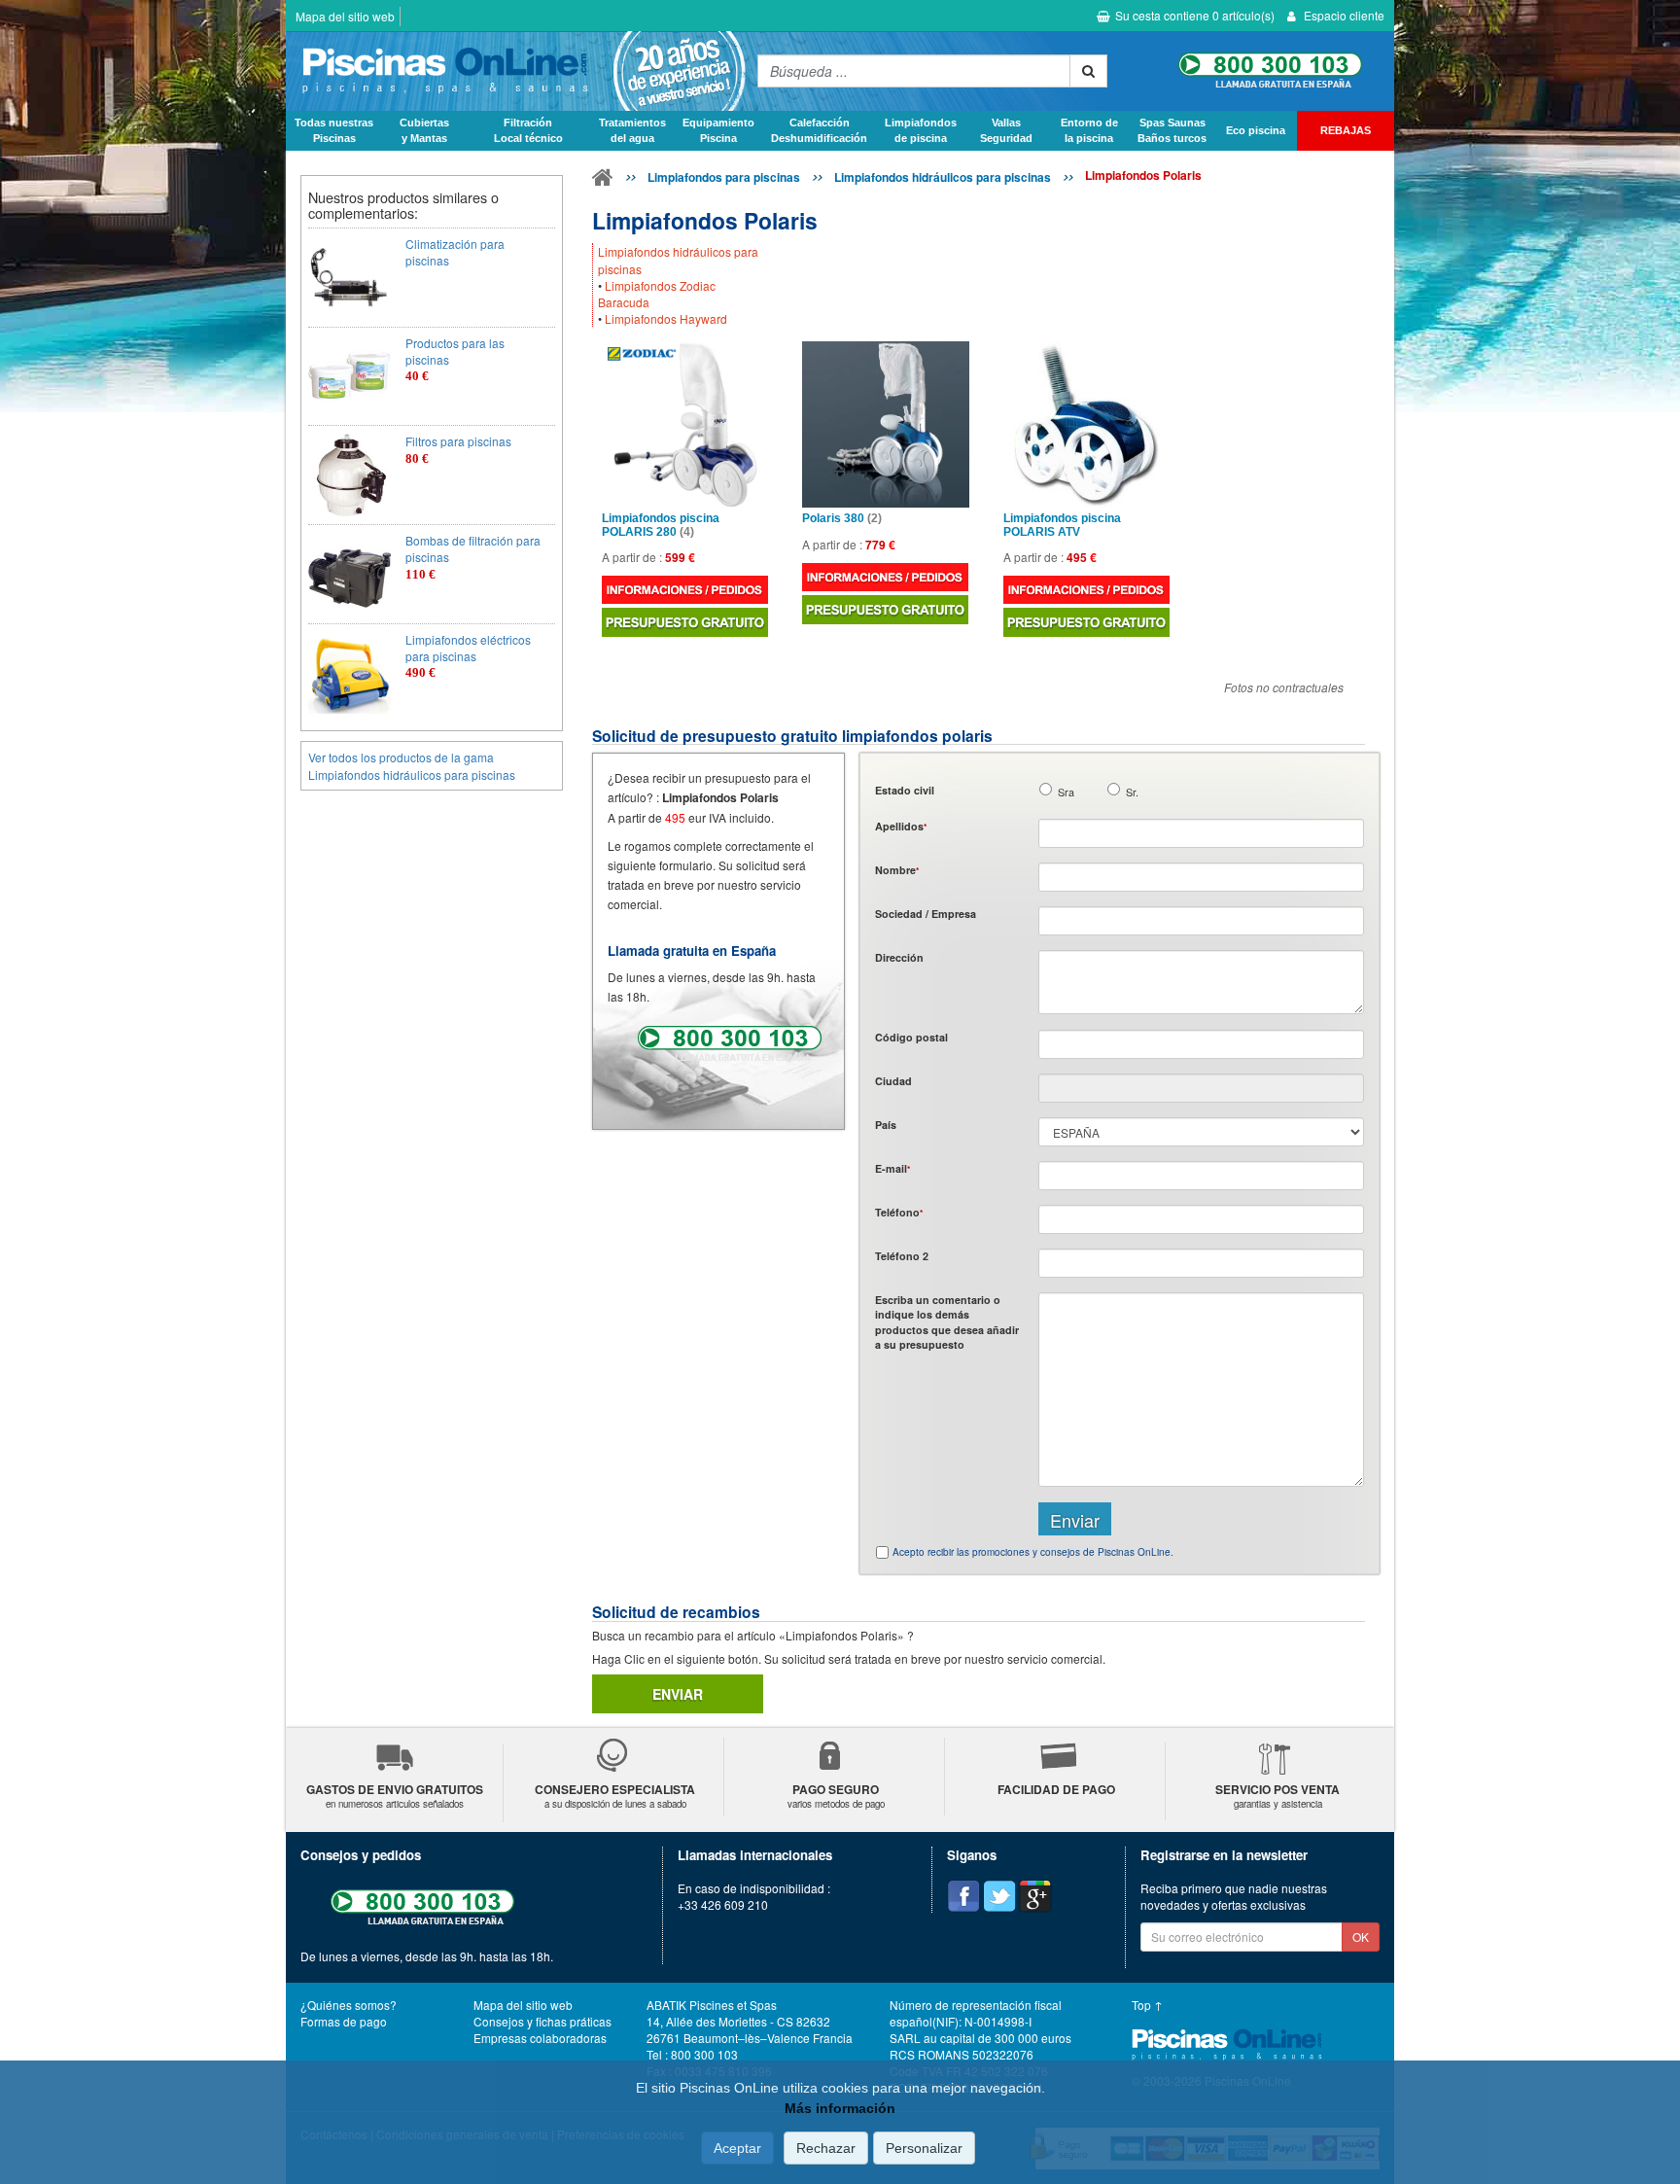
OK (1361, 1937)
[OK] (1088, 71)
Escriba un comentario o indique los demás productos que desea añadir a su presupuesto (947, 1322)
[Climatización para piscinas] (350, 278)
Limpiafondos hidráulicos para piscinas (943, 177)
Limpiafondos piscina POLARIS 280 (661, 525)
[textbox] (1201, 1044)
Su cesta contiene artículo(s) (1195, 15)
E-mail (892, 1168)
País (886, 1125)
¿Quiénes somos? (349, 2005)
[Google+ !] (1035, 1896)
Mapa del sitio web (345, 16)
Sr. (1132, 792)
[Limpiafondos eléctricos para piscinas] (350, 673)
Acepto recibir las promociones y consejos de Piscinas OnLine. (1033, 1552)
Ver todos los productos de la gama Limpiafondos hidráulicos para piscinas (412, 765)
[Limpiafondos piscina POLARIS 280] (685, 424)
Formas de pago (344, 2021)
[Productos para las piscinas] (350, 377)
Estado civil (905, 790)
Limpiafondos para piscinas (724, 177)
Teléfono (899, 1212)
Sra (1066, 792)
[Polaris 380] (885, 424)
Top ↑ (1147, 2005)
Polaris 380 (842, 519)
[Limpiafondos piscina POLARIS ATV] (1086, 424)
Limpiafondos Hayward (666, 318)
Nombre (897, 870)
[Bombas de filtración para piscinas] (350, 574)
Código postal (911, 1037)
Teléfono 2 (902, 1256)
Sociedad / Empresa (926, 914)
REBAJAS (1346, 130)
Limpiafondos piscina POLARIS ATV (1062, 525)
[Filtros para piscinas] (350, 475)
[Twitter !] (999, 1896)
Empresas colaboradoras (540, 2038)
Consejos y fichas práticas (542, 2021)
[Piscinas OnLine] (603, 181)
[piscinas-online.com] (517, 71)
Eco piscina (1256, 130)
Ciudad (893, 1081)
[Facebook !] (963, 1896)
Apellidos (901, 826)
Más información (840, 2108)
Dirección (899, 957)
